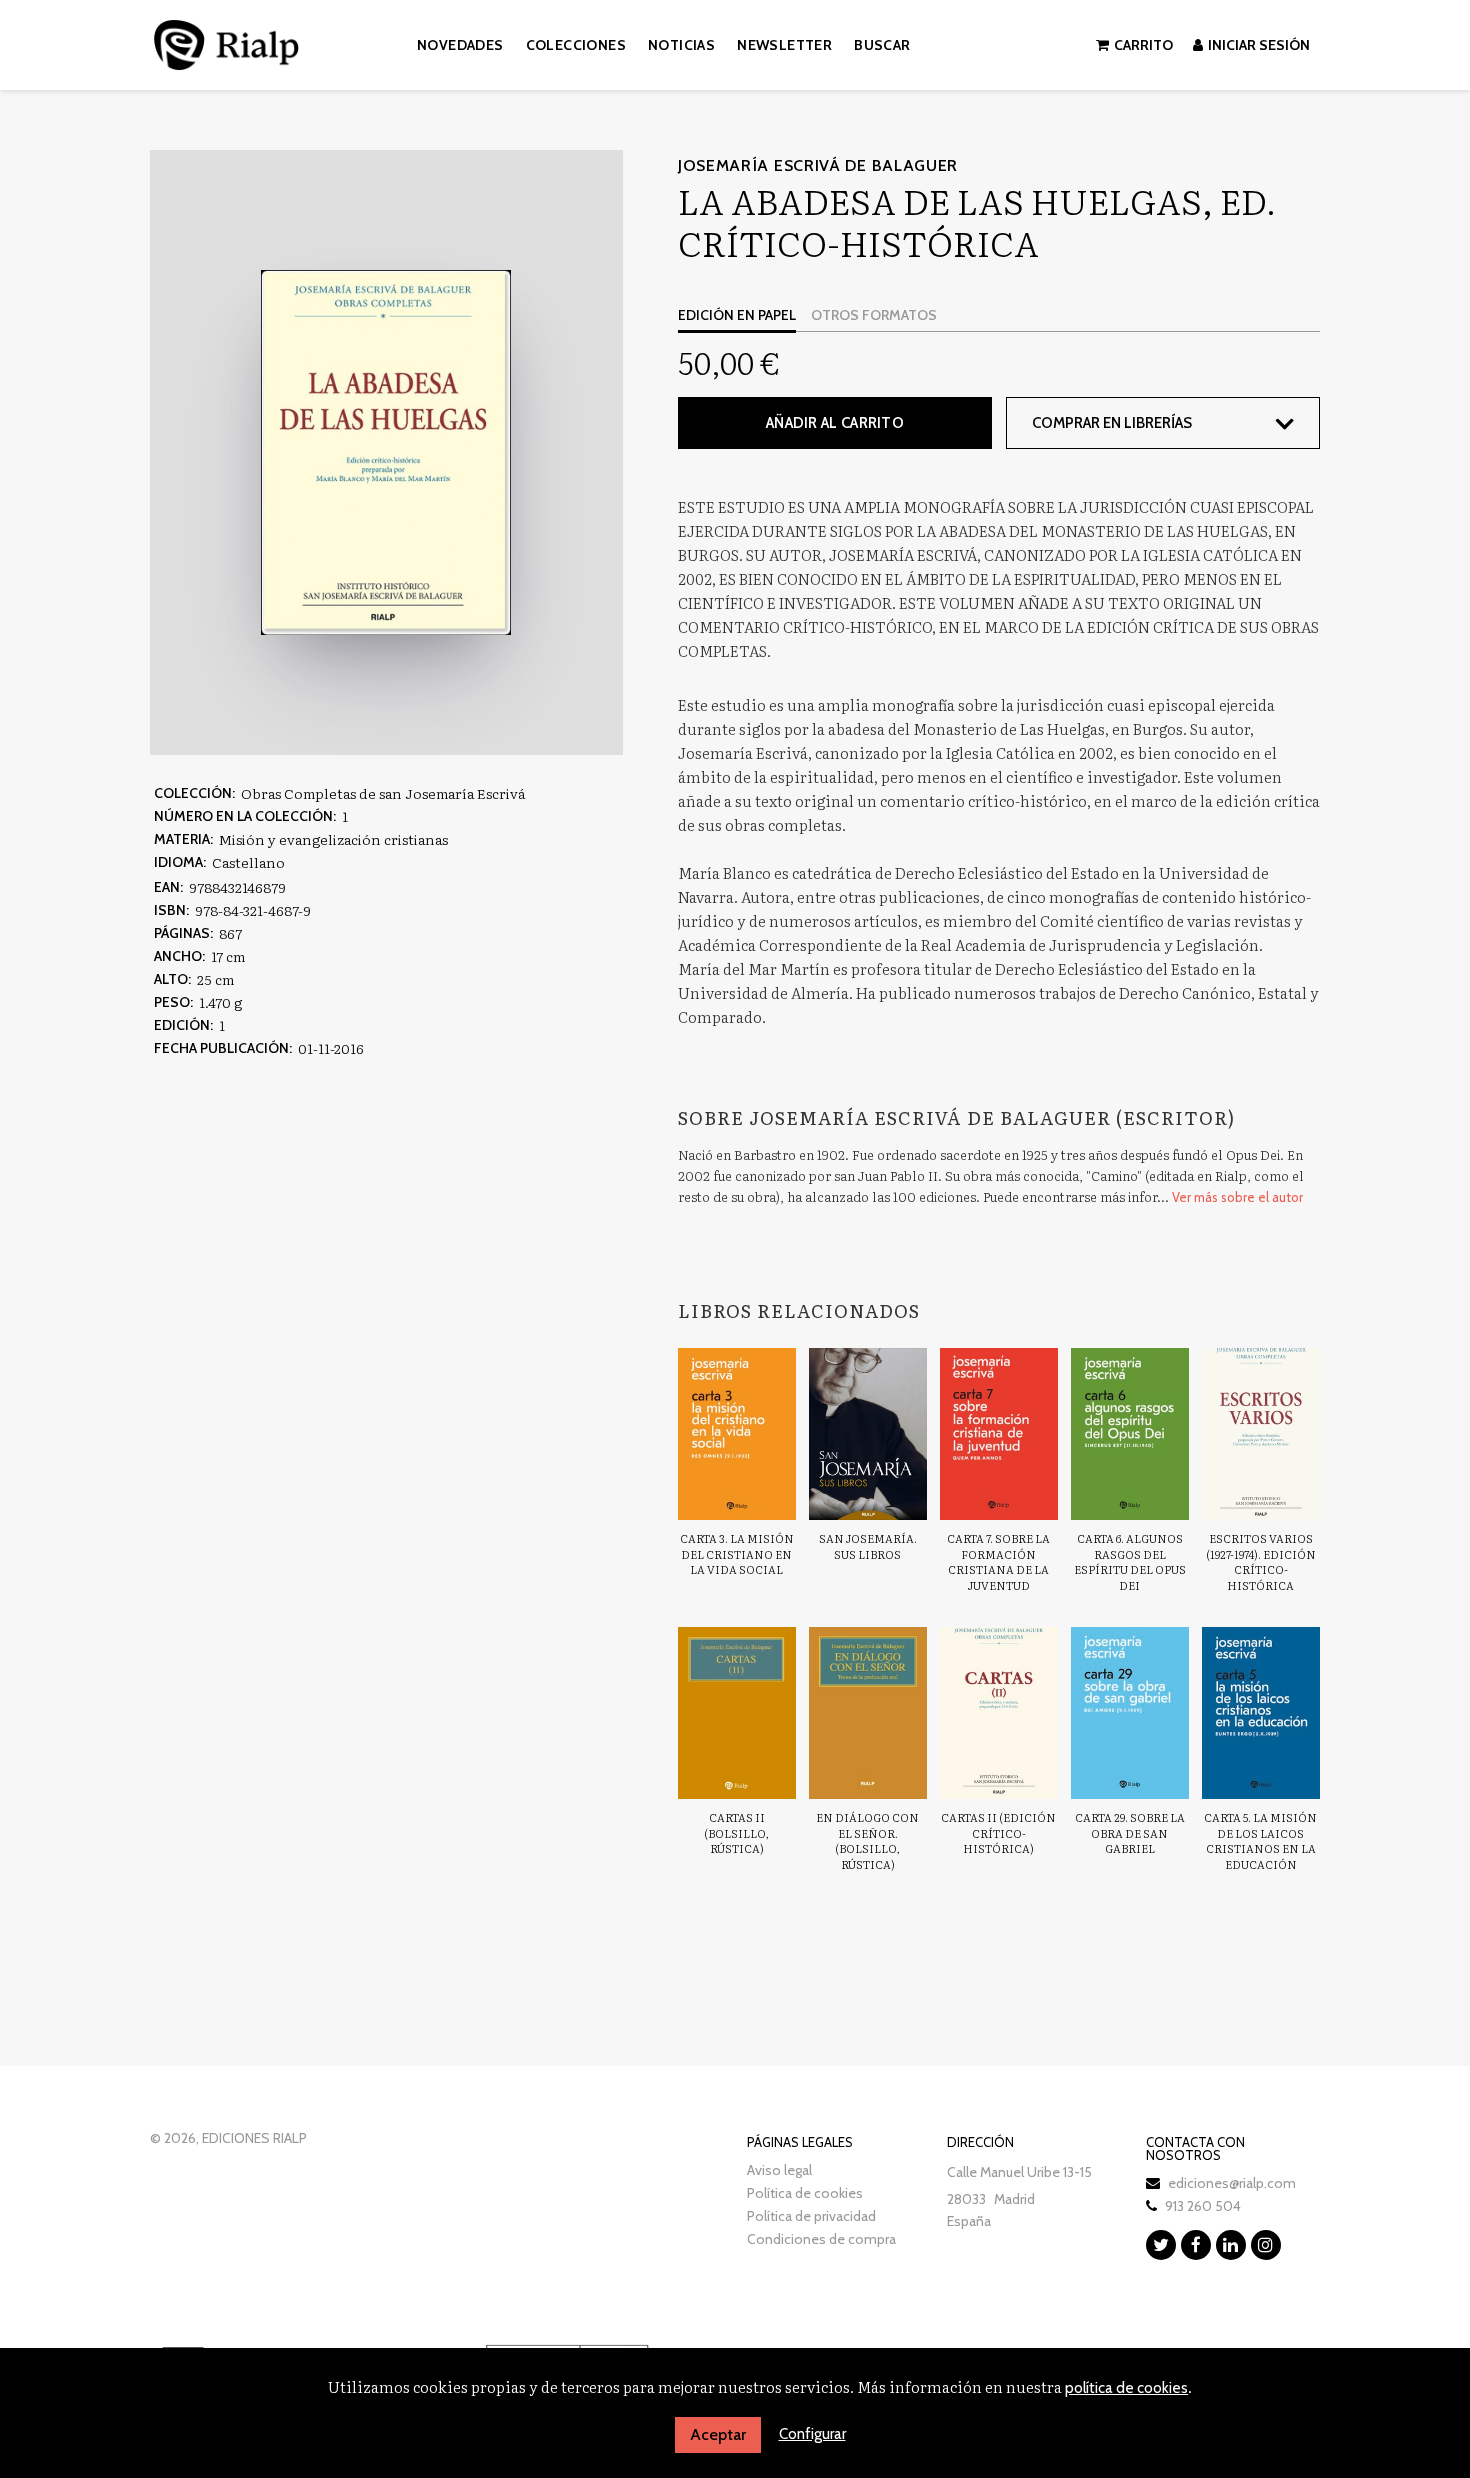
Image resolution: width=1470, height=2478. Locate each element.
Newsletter (784, 45)
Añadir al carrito (835, 423)
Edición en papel (737, 315)
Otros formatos (874, 315)
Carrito (1143, 45)
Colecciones (576, 45)
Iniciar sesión (1259, 45)
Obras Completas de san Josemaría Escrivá (383, 793)
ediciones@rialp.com (1232, 2183)
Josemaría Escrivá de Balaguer (818, 165)
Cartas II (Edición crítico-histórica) (998, 1832)
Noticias (681, 45)
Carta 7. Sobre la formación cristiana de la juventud (998, 1561)
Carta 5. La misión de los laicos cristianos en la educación (1260, 1840)
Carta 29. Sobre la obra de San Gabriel (1130, 1832)
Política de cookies (805, 2193)
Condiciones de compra (821, 2239)
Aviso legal (779, 2170)
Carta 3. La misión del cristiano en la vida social (737, 1553)
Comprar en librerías (1112, 423)
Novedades (460, 45)
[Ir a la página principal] (226, 41)
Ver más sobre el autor (1237, 1197)
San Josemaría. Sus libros (868, 1546)
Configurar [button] (812, 2434)
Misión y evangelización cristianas (333, 839)
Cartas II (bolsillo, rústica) (736, 1832)
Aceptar (718, 2434)
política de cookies (1126, 2388)
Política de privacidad (811, 2216)
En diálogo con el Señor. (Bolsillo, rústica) (867, 1840)
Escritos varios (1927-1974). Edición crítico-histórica (1261, 1561)
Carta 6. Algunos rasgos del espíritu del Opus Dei (1130, 1561)
